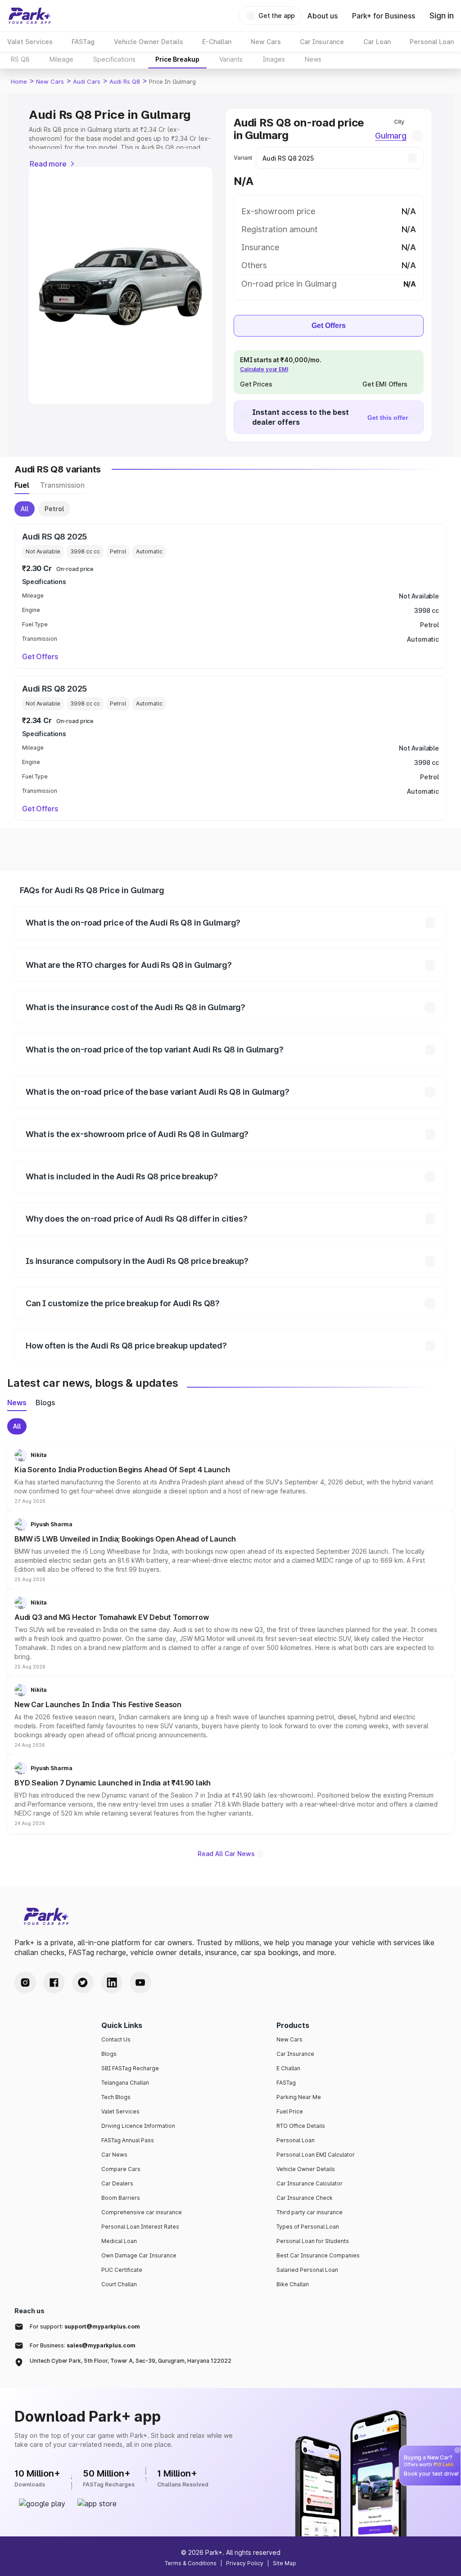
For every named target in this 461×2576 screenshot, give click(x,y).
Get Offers (329, 326)
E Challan (288, 2068)
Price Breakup (177, 59)
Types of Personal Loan (308, 2227)
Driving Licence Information (138, 2126)
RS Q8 (20, 59)
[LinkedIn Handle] (112, 1983)
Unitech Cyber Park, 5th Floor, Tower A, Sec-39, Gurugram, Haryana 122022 (131, 2361)
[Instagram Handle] (25, 1983)
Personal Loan (296, 2140)
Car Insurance (295, 2054)
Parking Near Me (299, 2097)
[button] (230, 1476)
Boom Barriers (121, 2198)
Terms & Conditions (191, 2563)
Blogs (109, 2054)
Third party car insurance (310, 2212)
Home (19, 81)
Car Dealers (117, 2183)
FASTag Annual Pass (128, 2140)
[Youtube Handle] (140, 1983)
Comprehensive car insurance (142, 2212)
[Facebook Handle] (54, 1983)
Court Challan (119, 2284)
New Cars (50, 81)
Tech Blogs (116, 2097)
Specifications (114, 59)
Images (274, 59)
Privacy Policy (245, 2563)
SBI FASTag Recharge (130, 2068)
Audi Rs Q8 (125, 81)
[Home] (30, 16)
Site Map (285, 2563)
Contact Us (116, 2039)
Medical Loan (119, 2241)
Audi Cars (87, 81)
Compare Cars (121, 2169)
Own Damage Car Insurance (139, 2255)
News (313, 59)
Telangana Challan (125, 2083)
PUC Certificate (122, 2270)
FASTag (286, 2083)
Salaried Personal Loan (307, 2270)
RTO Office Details (301, 2126)
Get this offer (388, 418)
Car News (114, 2155)
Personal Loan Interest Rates (140, 2227)
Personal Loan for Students (313, 2241)
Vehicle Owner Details (306, 2169)
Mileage (61, 59)
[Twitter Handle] (83, 1983)
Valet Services (120, 2111)
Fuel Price (290, 2111)
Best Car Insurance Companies (318, 2255)
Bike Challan (293, 2284)
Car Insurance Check (305, 2198)
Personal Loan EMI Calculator (316, 2155)
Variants (231, 59)
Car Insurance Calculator (310, 2183)
